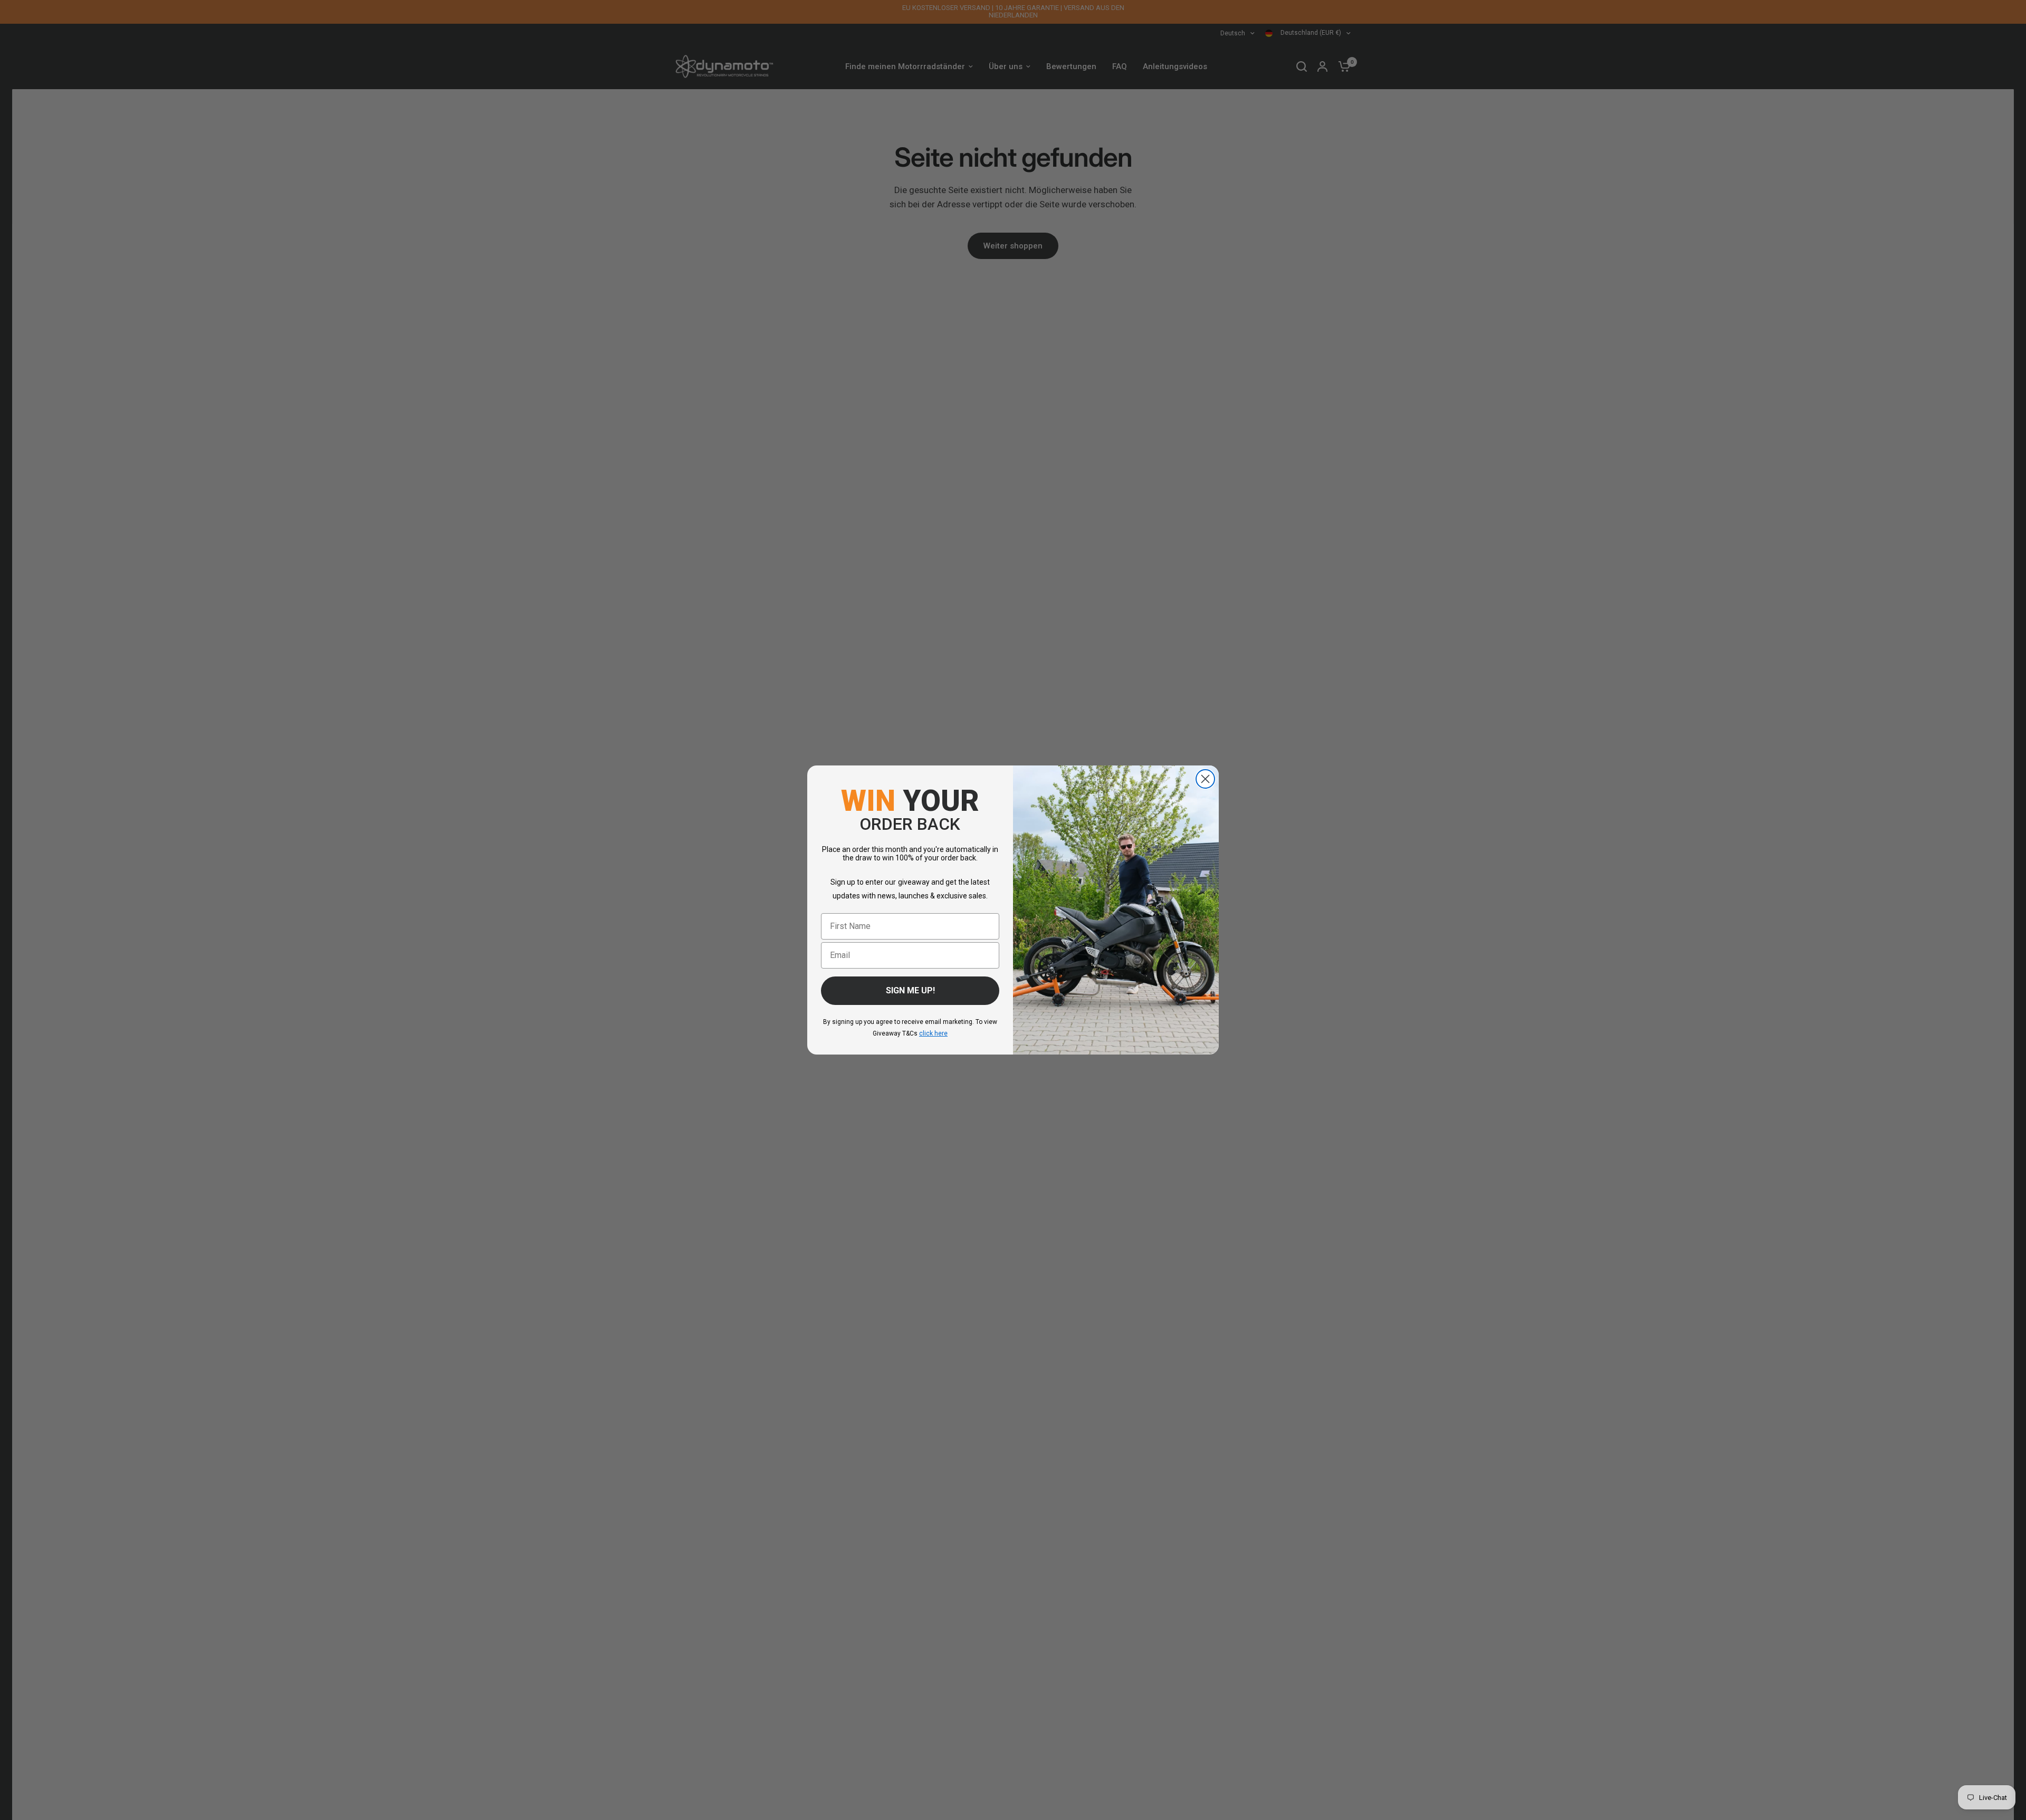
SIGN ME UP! (910, 990)
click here (933, 1033)
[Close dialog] (1205, 779)
